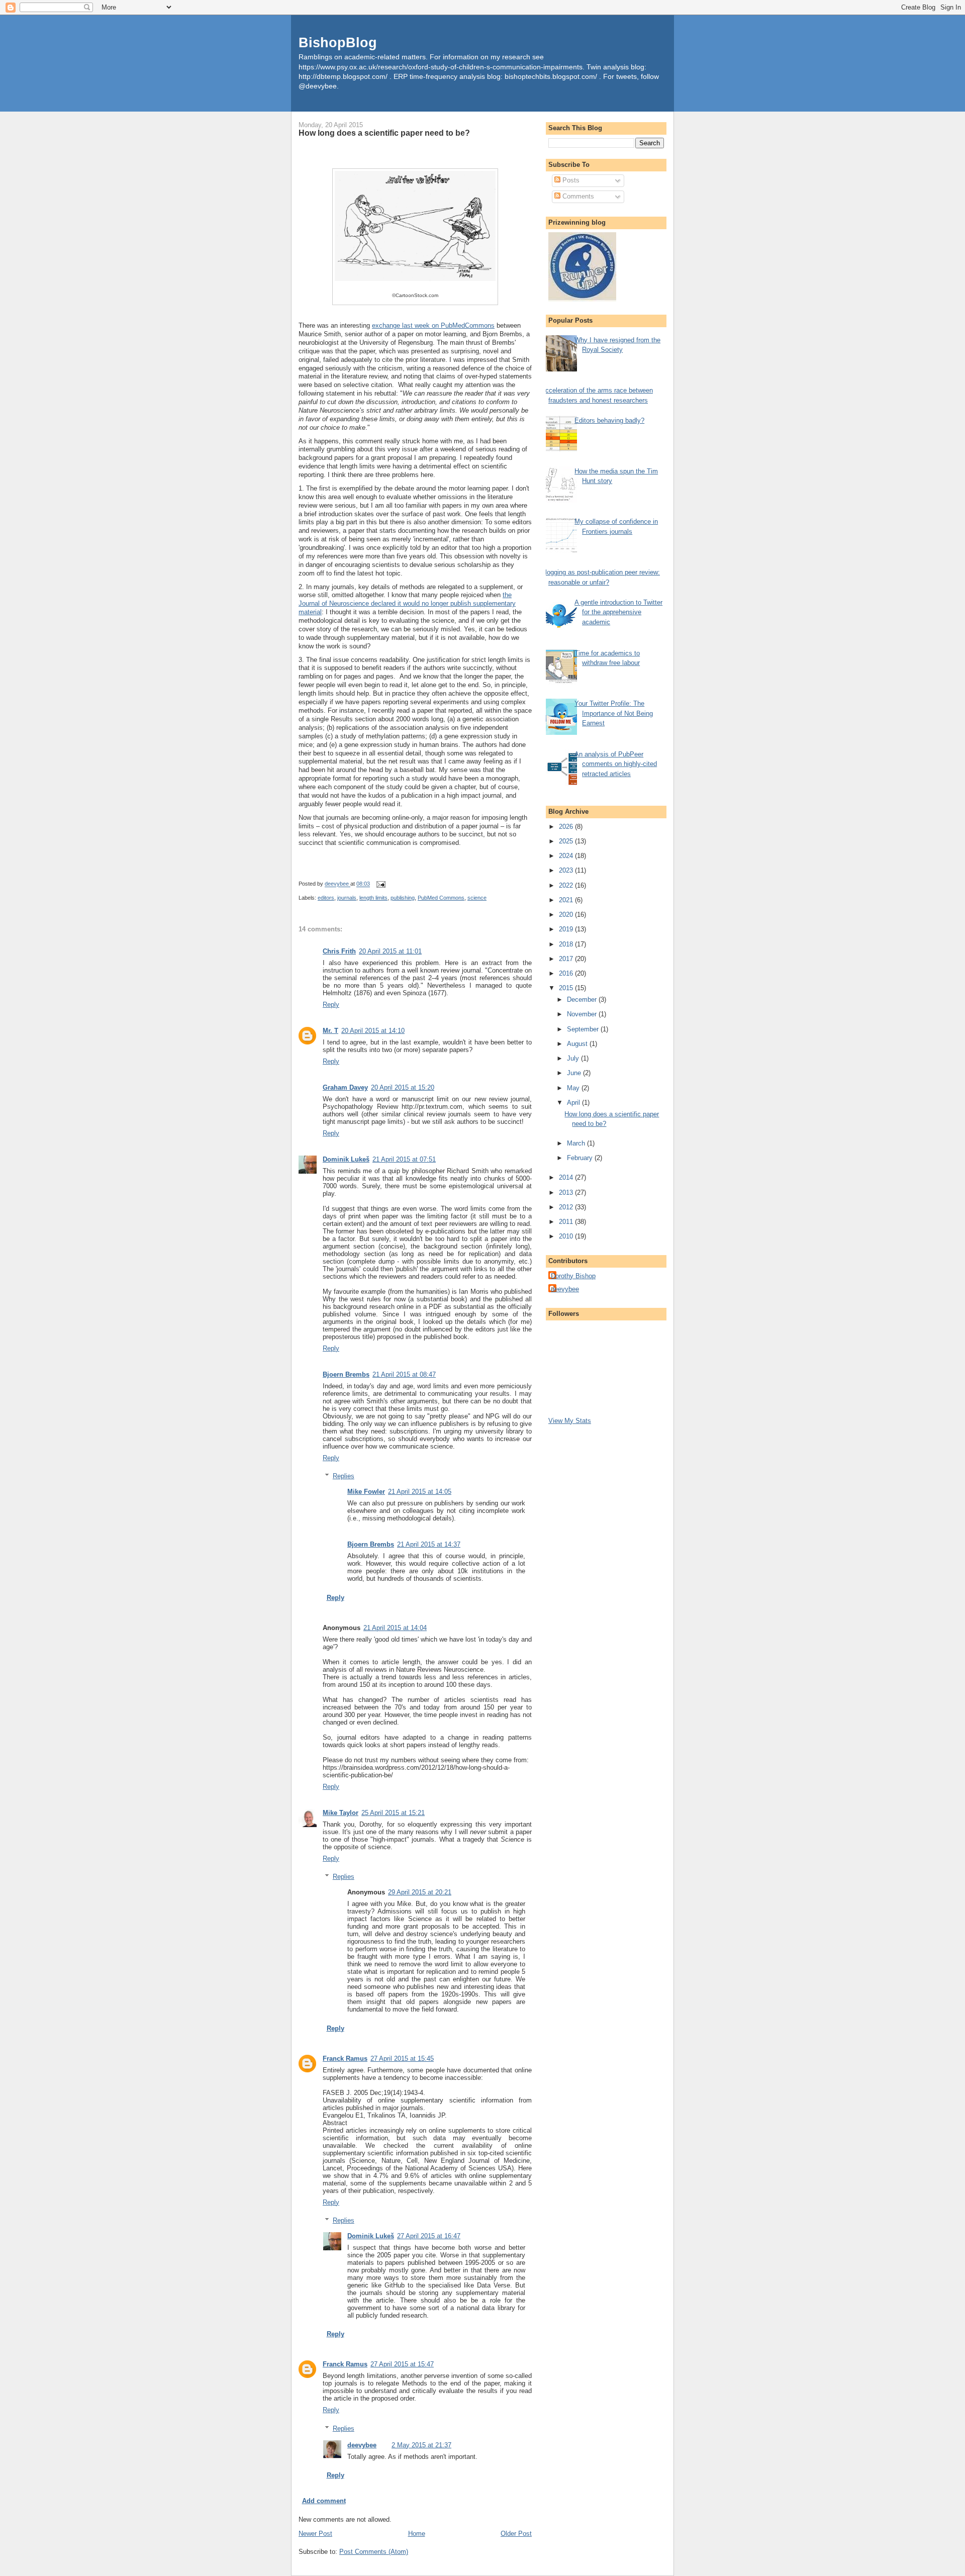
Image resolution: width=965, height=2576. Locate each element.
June (575, 1073)
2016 (567, 973)
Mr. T (330, 1031)
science (477, 898)
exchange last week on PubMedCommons (433, 325)
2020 (567, 915)
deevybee (362, 2445)
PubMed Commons (441, 898)
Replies (344, 1476)
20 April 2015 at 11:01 (390, 951)
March (577, 1143)
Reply (331, 1005)
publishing (403, 898)
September (584, 1029)
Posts (570, 180)
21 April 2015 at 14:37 (429, 1544)
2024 (567, 856)
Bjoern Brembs (346, 1374)
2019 (567, 929)
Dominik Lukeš (346, 1159)
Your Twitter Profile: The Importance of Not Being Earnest (614, 713)
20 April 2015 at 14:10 (373, 1031)
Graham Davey (345, 1087)
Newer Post (315, 2534)
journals (347, 898)
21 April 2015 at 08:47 (404, 1374)
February (581, 1158)
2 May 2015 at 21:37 (421, 2445)
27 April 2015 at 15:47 (402, 2364)
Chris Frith (339, 951)
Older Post (516, 2534)
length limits (373, 898)
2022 (567, 885)
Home (417, 2534)
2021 (567, 900)
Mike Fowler (366, 1492)
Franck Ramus (345, 2059)
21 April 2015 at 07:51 (404, 1159)
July (574, 1058)
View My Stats (570, 1421)
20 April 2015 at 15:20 (403, 1087)
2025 (567, 841)
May (574, 1088)
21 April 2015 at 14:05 (420, 1492)
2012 (567, 1207)
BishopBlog (338, 42)
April (574, 1103)
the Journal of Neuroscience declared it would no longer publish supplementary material (407, 603)
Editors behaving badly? (609, 420)
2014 (567, 1177)
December (583, 999)
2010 (567, 1236)
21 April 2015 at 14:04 (395, 1628)
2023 (567, 870)
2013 (567, 1192)
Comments (577, 196)
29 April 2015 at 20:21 (420, 1892)
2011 (567, 1222)
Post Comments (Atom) (374, 2552)
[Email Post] (380, 884)
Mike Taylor (341, 1813)
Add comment (324, 2501)
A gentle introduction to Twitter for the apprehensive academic (618, 612)
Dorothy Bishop (573, 1276)
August (578, 1044)
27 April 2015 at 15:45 (402, 2059)
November (583, 1014)
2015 (567, 988)
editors (326, 898)
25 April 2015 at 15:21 (393, 1813)
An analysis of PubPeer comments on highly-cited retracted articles (616, 764)
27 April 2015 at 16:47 (429, 2236)
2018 (567, 944)
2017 (567, 959)
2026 (567, 827)
